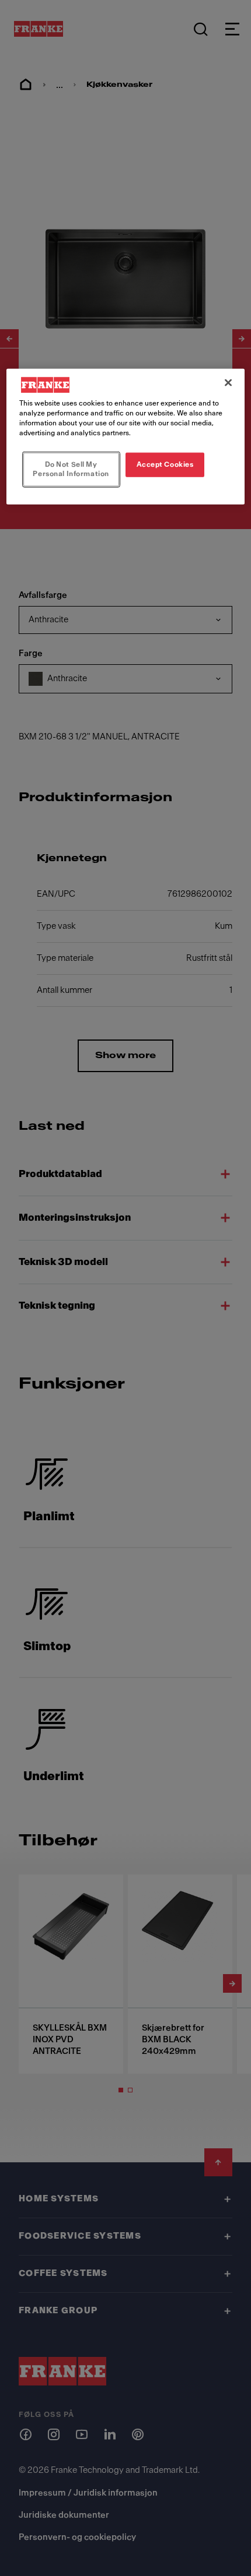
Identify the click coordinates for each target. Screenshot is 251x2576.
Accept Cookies (165, 464)
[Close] (228, 383)
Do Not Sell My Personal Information (71, 469)
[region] (126, 437)
